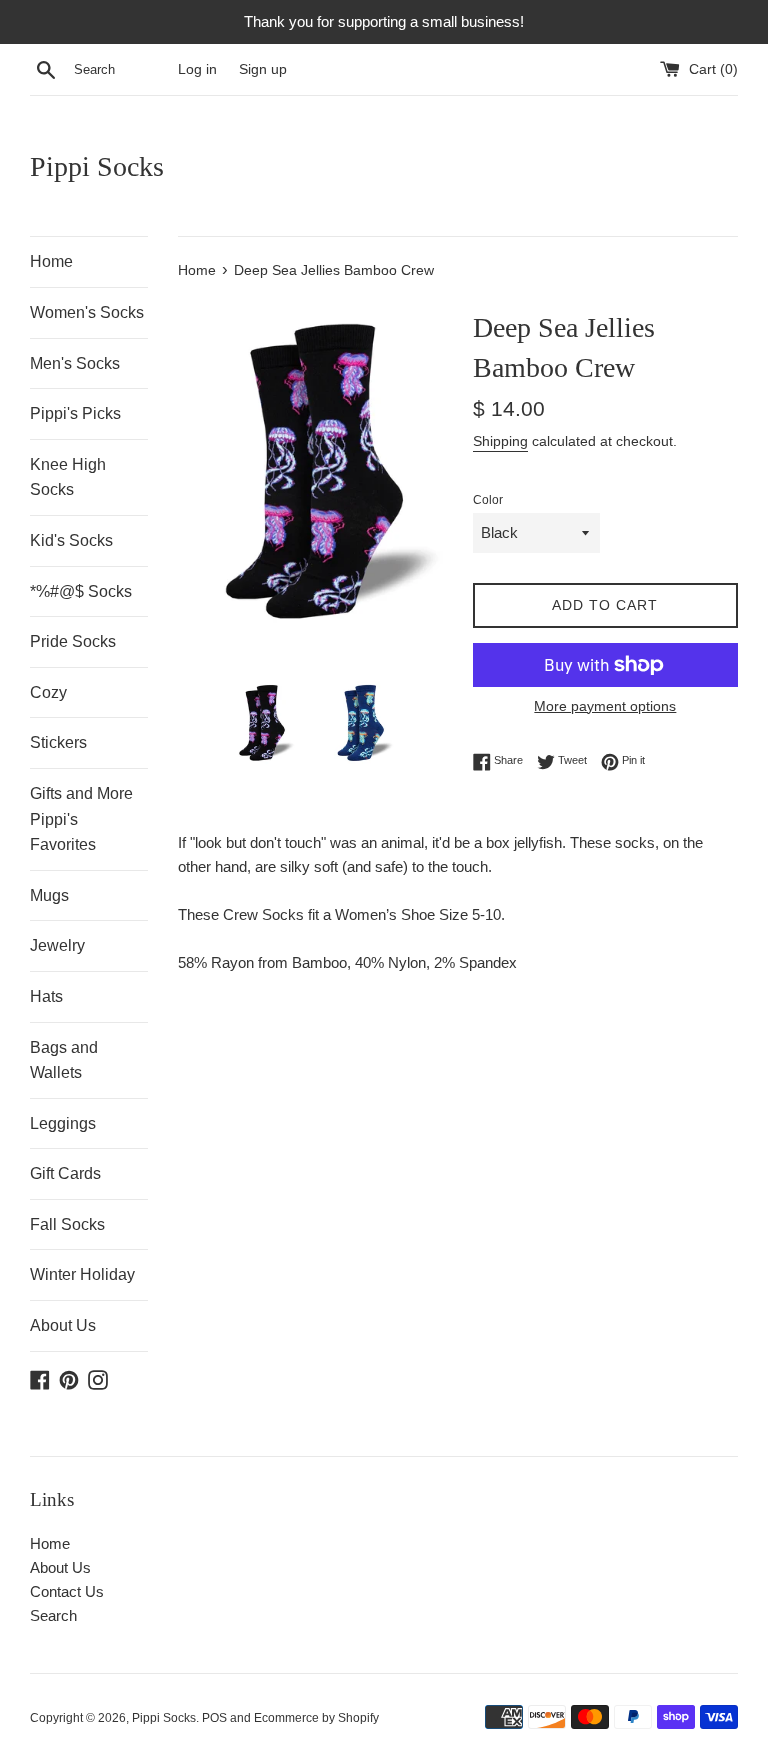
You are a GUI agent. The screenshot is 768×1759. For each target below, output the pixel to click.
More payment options (605, 706)
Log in (197, 69)
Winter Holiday (82, 1274)
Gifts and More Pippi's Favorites (81, 819)
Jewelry (57, 945)
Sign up (263, 69)
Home (51, 261)
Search (53, 1615)
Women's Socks (87, 312)
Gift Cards (65, 1173)
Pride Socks (73, 641)
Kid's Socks (71, 540)
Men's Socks (75, 363)
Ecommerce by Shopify (316, 1718)
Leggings (63, 1123)
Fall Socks (67, 1224)
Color (488, 500)
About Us (63, 1325)
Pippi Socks (97, 166)
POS (214, 1718)
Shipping (500, 441)
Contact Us (67, 1591)
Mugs (49, 895)
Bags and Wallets (64, 1060)
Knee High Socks (68, 477)
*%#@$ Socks (81, 591)
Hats (46, 996)
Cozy (48, 692)
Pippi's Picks (75, 413)
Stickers (58, 742)
